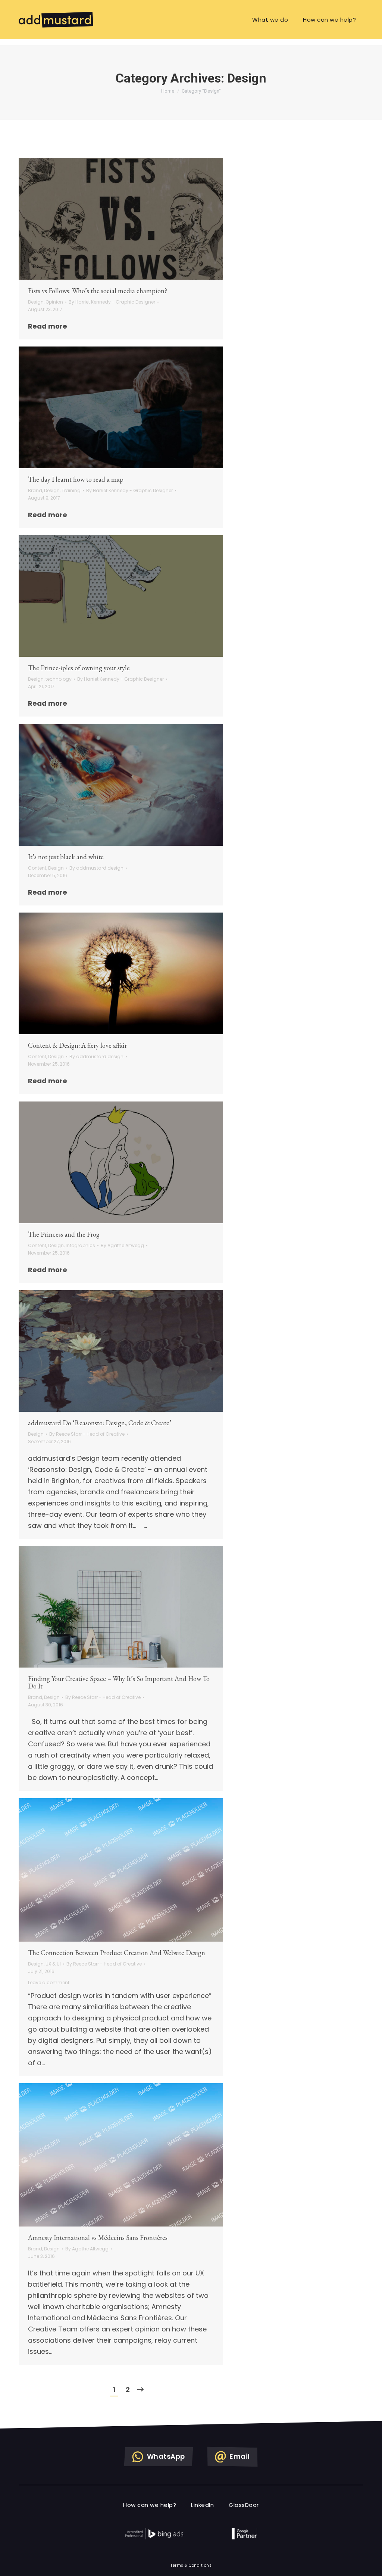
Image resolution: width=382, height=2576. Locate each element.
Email (217, 1262)
